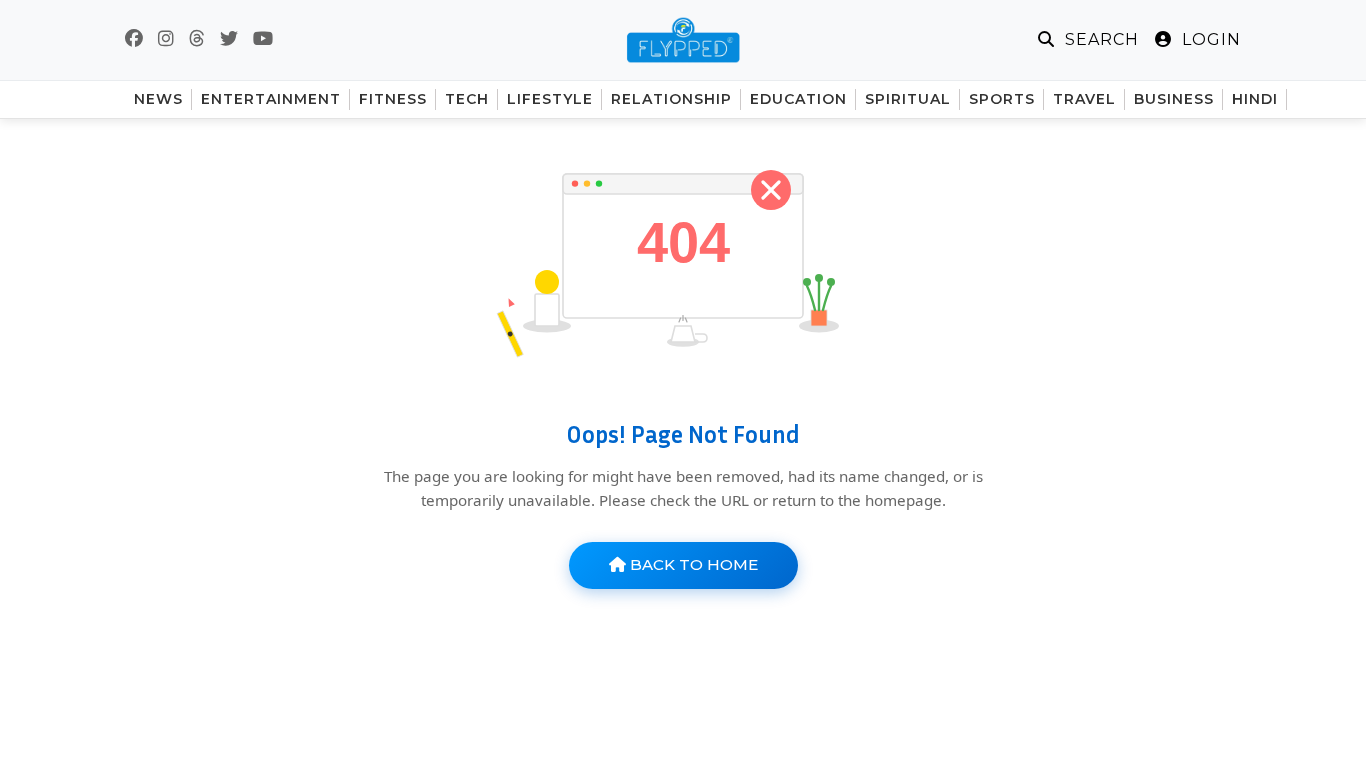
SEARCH (1099, 39)
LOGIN (1209, 39)
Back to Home (692, 564)
